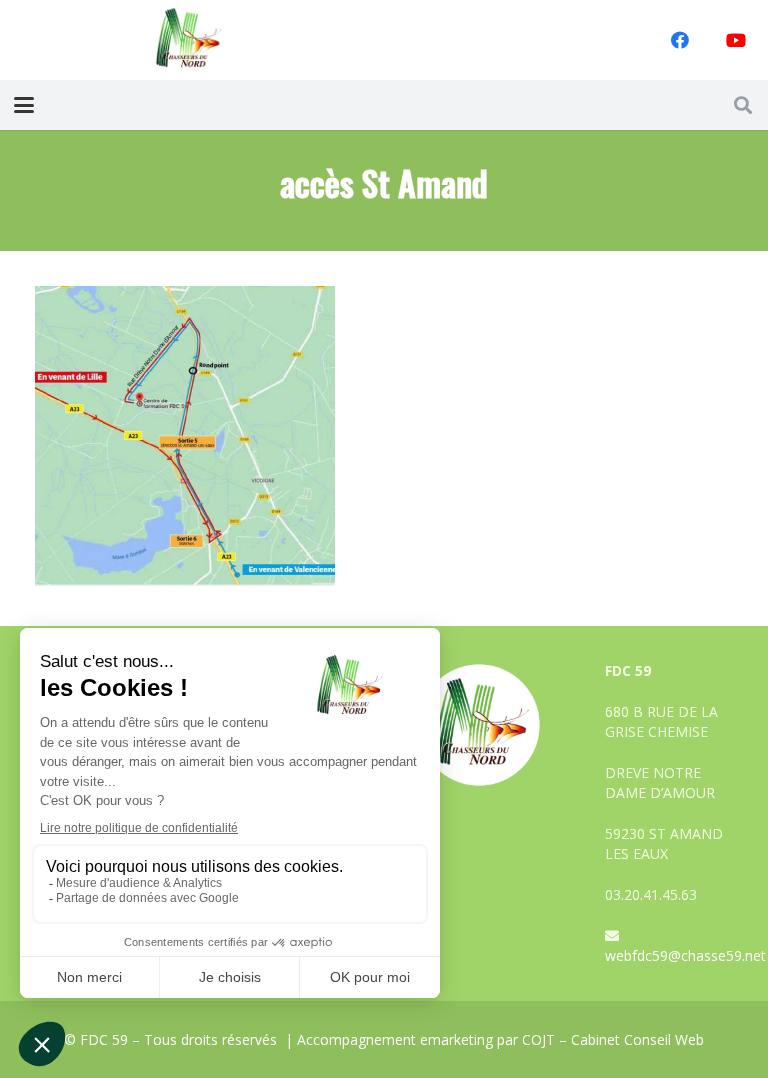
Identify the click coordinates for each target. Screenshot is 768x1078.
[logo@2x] (189, 40)
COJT (538, 1039)
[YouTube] (736, 40)
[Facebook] (680, 40)
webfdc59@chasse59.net (685, 955)
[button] (24, 105)
